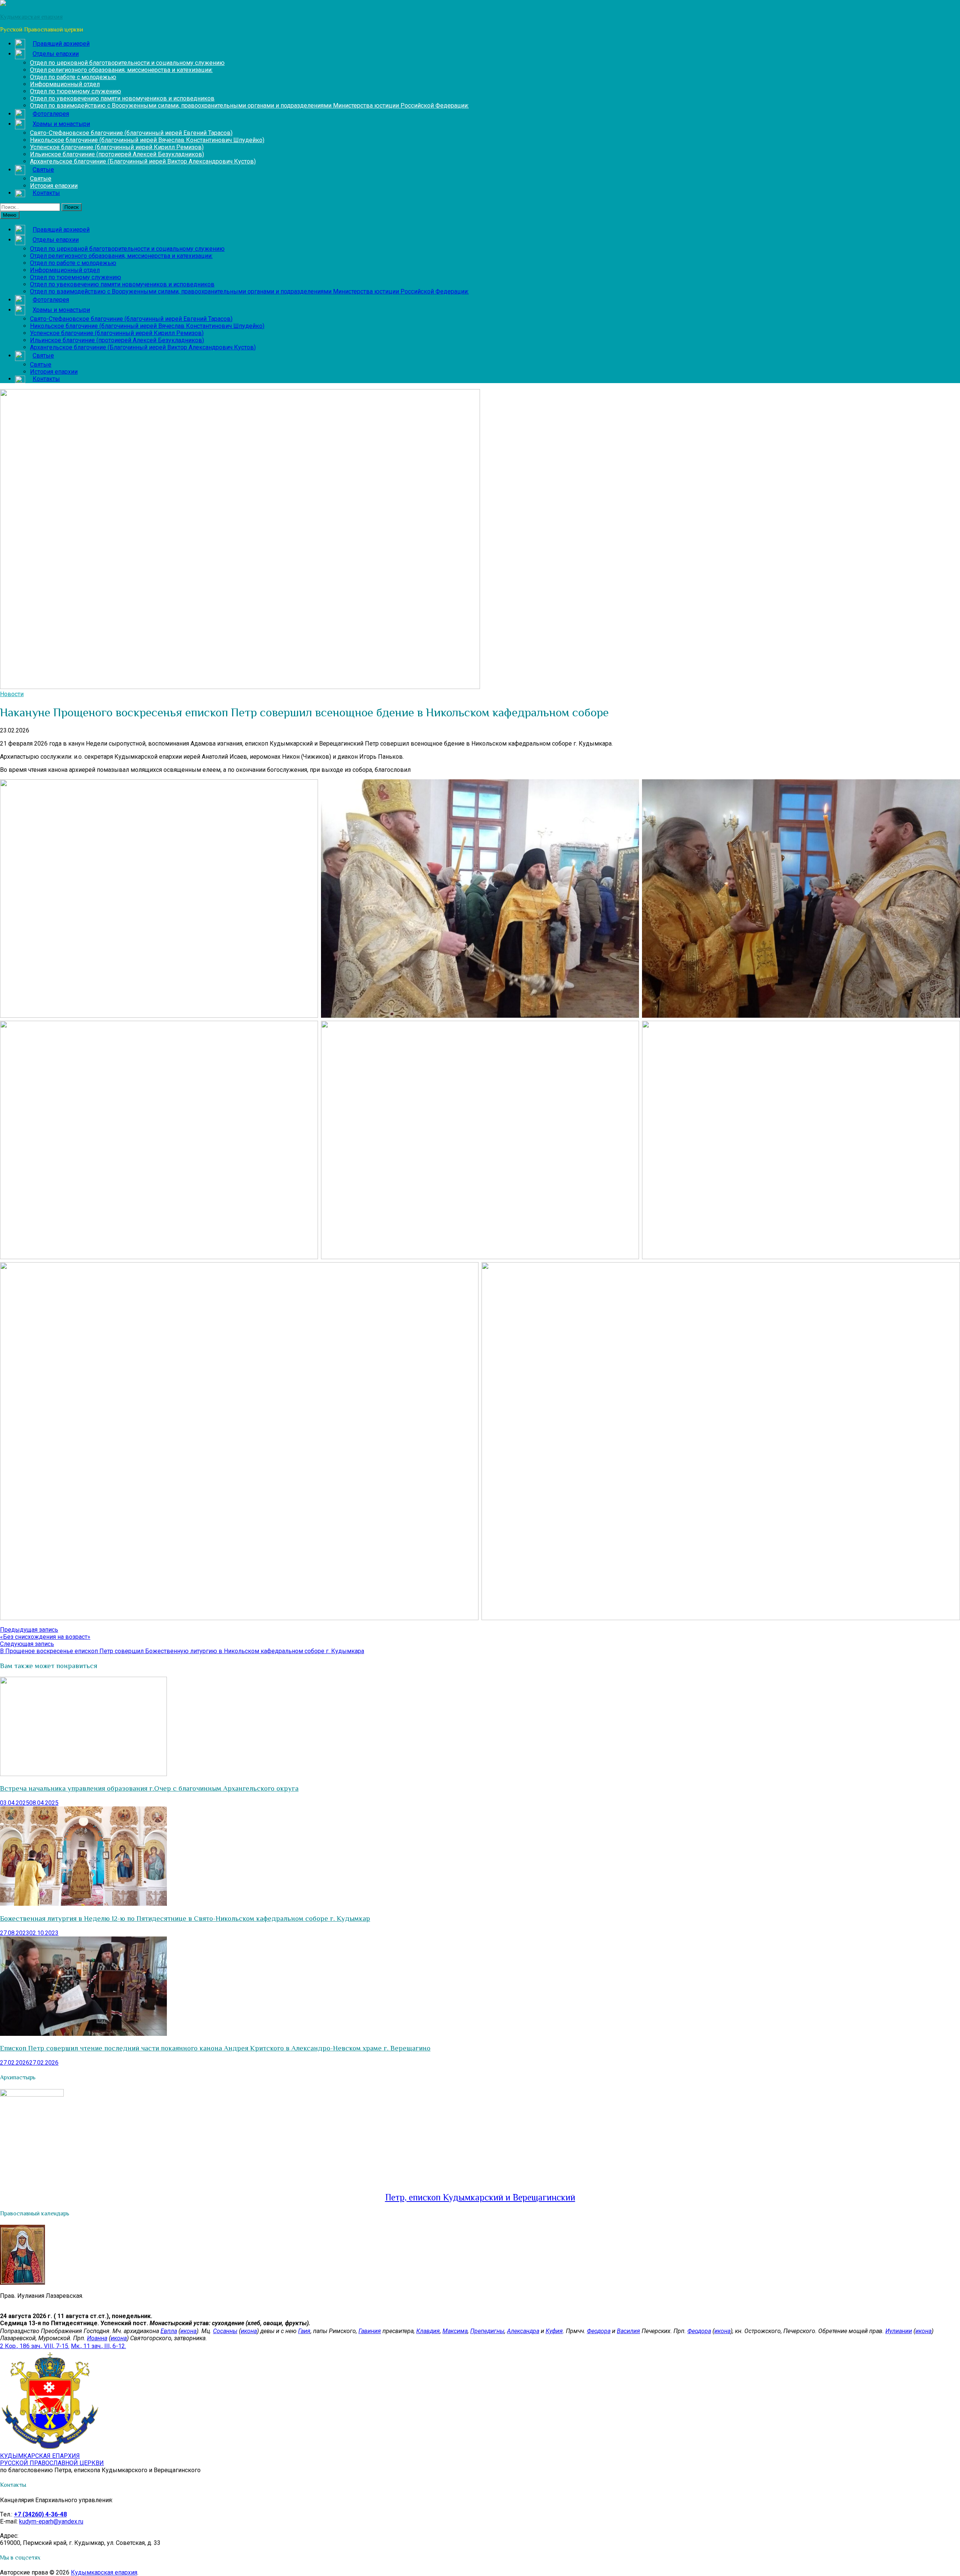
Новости (12, 694)
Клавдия (428, 2331)
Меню (10, 215)
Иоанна (97, 2338)
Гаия (304, 2331)
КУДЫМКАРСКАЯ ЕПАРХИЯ (52, 2459)
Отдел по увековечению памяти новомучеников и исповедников (122, 98)
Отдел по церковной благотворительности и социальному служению (127, 63)
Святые (41, 179)
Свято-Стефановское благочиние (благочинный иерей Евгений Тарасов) (131, 133)
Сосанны (225, 2331)
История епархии (54, 186)
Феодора (599, 2331)
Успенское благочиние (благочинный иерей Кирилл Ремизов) (117, 147)
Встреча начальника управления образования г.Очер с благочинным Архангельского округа (149, 1788)
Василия (628, 2331)
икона (188, 2331)
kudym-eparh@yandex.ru (51, 2521)
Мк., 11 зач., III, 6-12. (98, 2346)
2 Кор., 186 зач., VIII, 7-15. (35, 2346)
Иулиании (899, 2331)
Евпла (169, 2331)
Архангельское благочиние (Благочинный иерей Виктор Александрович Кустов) (143, 161)
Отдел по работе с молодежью (73, 77)
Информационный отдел (65, 84)
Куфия (554, 2331)
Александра (523, 2331)
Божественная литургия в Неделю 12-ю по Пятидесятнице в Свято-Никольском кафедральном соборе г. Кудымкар (185, 1918)
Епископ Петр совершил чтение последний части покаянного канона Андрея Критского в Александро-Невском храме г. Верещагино (215, 2048)
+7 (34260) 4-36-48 (40, 2514)
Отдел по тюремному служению (76, 91)
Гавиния (370, 2331)
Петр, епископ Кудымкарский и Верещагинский (480, 2197)
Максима (455, 2331)
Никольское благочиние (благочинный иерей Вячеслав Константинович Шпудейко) (147, 140)
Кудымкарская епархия (104, 2572)
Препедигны (487, 2331)
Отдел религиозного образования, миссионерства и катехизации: (121, 70)
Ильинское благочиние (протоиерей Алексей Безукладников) (117, 154)
